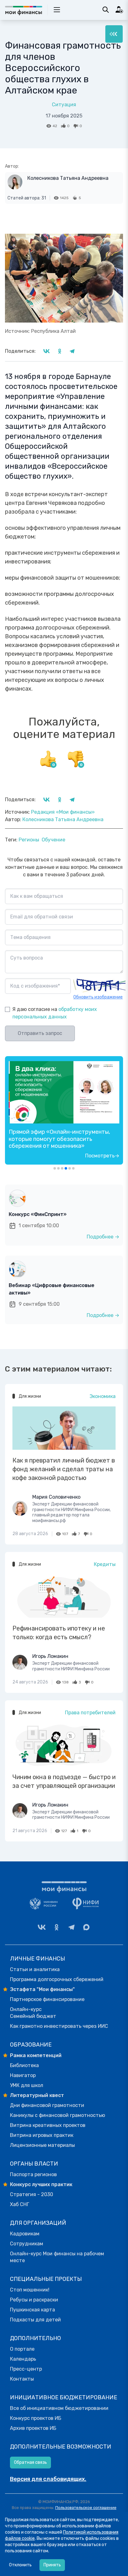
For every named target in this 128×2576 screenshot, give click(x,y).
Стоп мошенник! (30, 2290)
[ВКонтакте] (42, 1927)
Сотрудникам (27, 2244)
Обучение (53, 840)
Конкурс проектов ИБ (36, 2418)
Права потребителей (90, 1713)
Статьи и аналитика (35, 1969)
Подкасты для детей (35, 2320)
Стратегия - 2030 (32, 2194)
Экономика (103, 1396)
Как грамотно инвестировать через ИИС (59, 2026)
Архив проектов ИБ (33, 2428)
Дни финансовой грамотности (47, 2105)
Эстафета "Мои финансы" (42, 1989)
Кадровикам (25, 2234)
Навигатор (23, 2075)
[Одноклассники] (57, 1927)
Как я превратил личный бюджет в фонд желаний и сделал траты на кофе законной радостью (64, 1469)
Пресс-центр (26, 2369)
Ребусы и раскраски (34, 2300)
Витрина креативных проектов (48, 2125)
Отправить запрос (40, 1033)
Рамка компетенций (36, 2055)
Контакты (22, 2379)
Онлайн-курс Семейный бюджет (33, 2013)
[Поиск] (106, 10)
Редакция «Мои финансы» (63, 812)
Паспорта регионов (33, 2174)
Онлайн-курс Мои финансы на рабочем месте (57, 2257)
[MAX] (86, 1927)
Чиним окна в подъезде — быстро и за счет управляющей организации (64, 1781)
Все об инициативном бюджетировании (59, 2408)
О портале (22, 2349)
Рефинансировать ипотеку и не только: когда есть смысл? (59, 1633)
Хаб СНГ (20, 2204)
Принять (52, 2565)
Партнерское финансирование (47, 1999)
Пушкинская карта (32, 2310)
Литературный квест (37, 2095)
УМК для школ (27, 2085)
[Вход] (119, 10)
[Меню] (114, 34)
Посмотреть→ (102, 1156)
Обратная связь (30, 2462)
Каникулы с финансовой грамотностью (57, 2115)
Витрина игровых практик (42, 2135)
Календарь (23, 2359)
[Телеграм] (71, 1927)
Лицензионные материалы (42, 2145)
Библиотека (24, 2065)
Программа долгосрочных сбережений (57, 1979)
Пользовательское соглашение (86, 2508)
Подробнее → (103, 1237)
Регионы (29, 840)
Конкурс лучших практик (41, 2184)
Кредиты (105, 1564)
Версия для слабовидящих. (48, 2479)
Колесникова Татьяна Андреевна (68, 178)
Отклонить (20, 2565)
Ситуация (64, 105)
